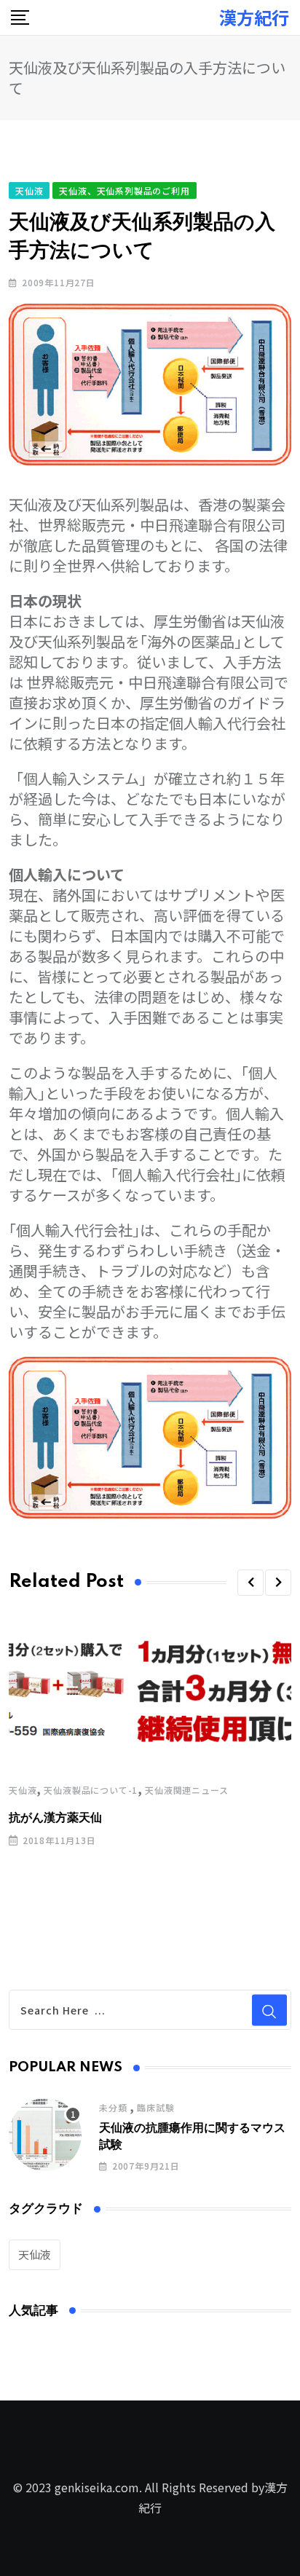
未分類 (113, 2107)
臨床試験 (155, 2107)
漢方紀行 (254, 17)
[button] (250, 1583)
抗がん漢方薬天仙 (55, 1818)
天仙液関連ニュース (186, 1790)
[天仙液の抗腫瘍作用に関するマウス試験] (45, 2135)
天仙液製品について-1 (91, 1790)
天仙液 (23, 1790)
